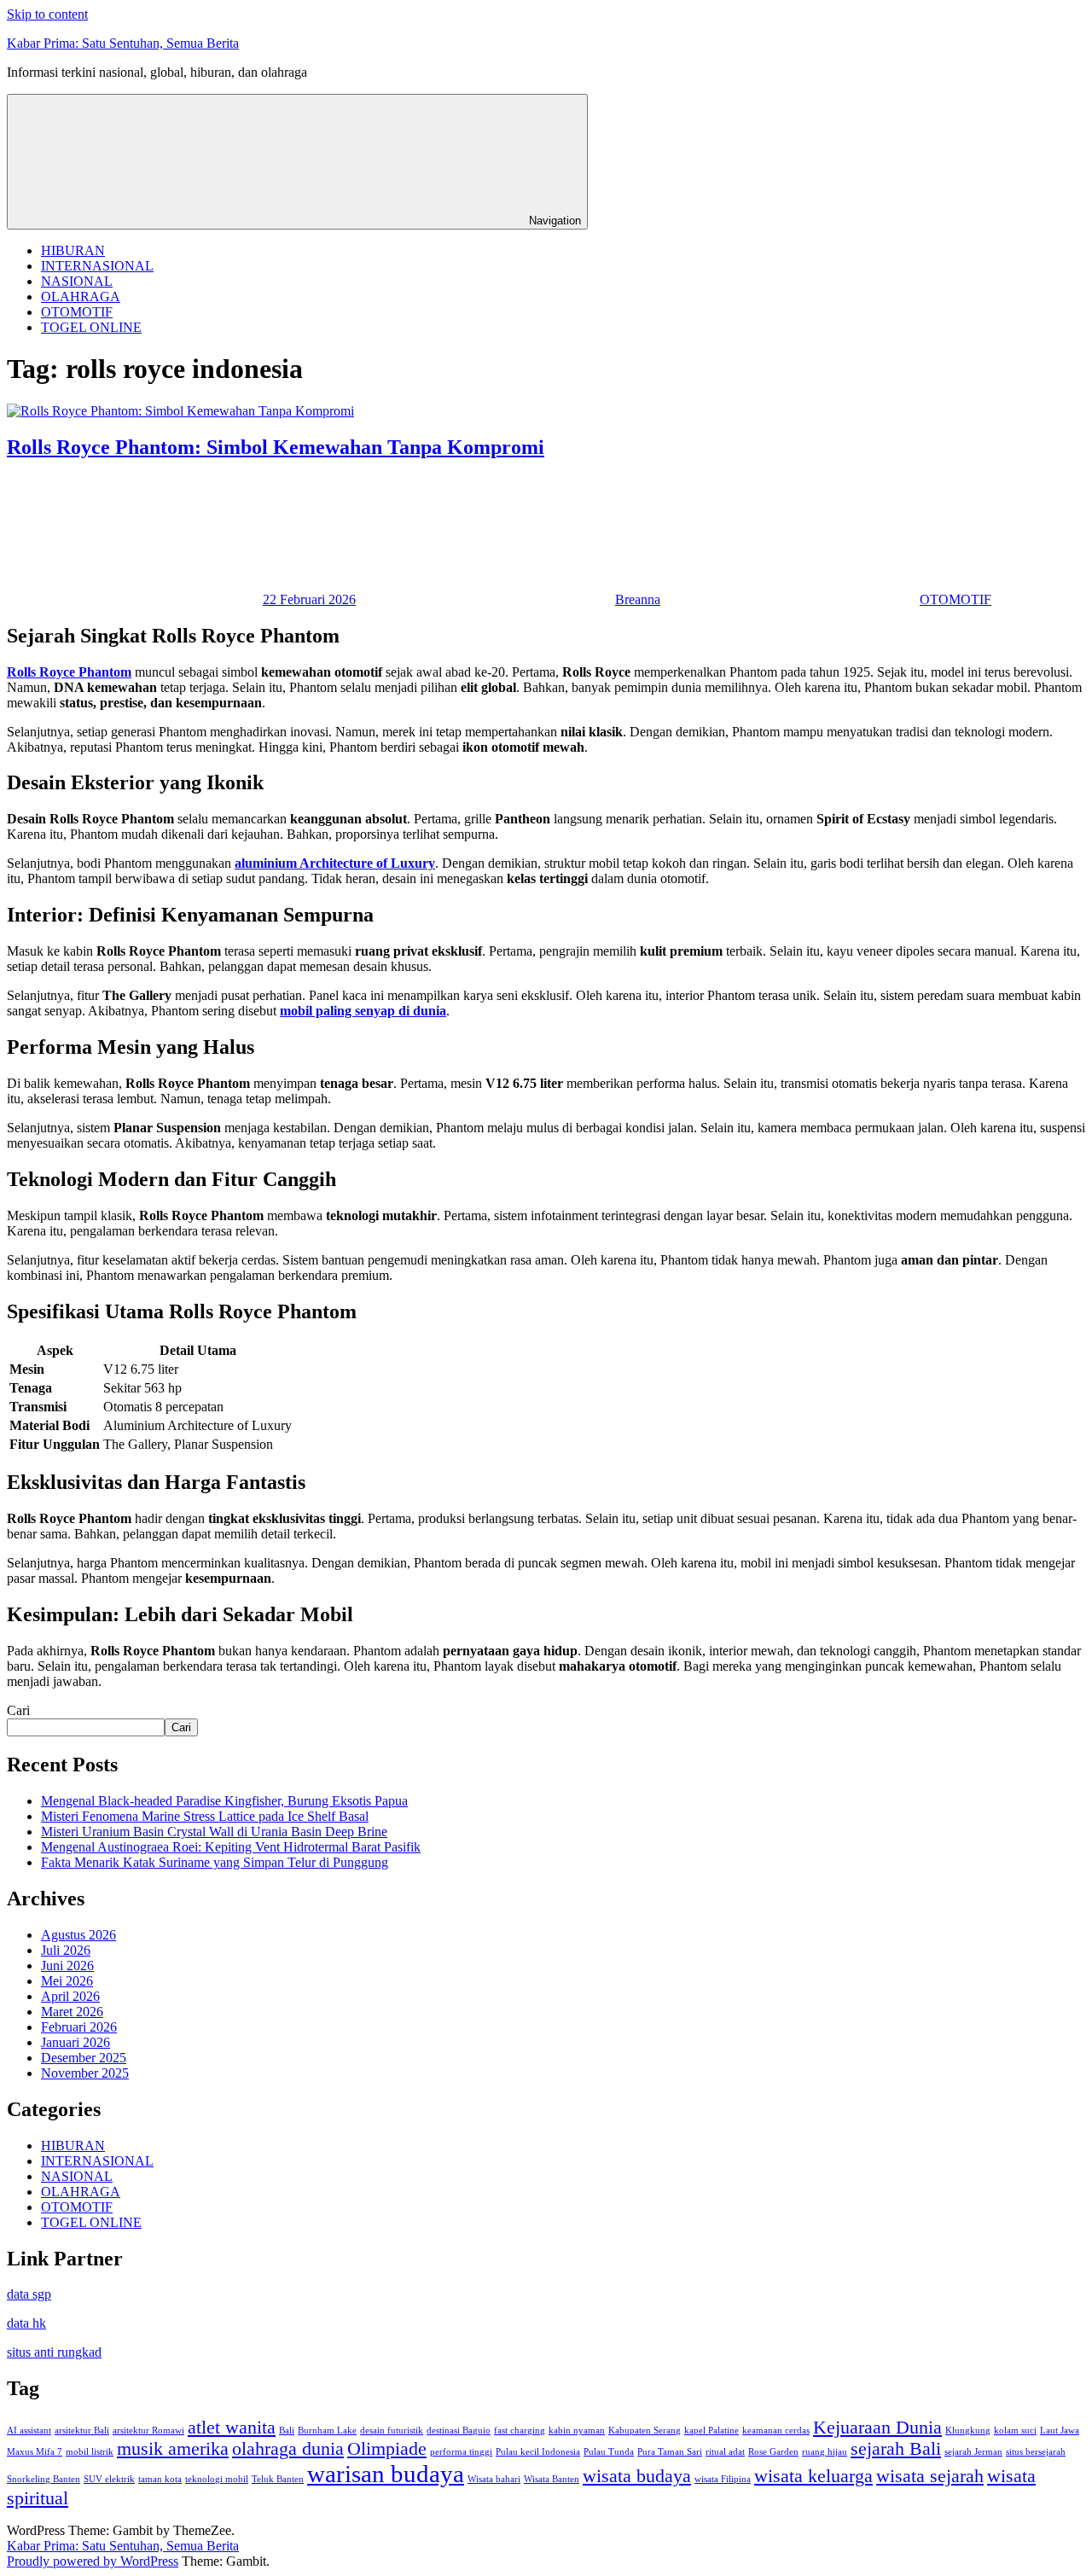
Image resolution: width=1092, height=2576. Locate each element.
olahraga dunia (288, 2449)
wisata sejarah (930, 2476)
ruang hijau (825, 2452)
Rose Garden (773, 2452)
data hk (26, 2323)
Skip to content (47, 14)
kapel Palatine (712, 2431)
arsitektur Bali (82, 2431)
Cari (18, 1710)
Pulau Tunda (609, 2452)
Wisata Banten (552, 2479)
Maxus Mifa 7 (35, 2452)
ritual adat (725, 2452)
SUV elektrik (109, 2479)
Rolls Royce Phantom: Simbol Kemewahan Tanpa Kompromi (276, 447)
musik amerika (173, 2449)
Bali (287, 2431)
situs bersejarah (1036, 2452)
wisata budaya (637, 2476)
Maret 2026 (72, 2012)
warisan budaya (386, 2474)
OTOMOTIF (77, 312)
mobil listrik (90, 2452)
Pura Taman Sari (670, 2452)
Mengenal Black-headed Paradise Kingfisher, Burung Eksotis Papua (224, 1801)
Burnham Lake (327, 2431)
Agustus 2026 (78, 1935)
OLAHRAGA (81, 297)
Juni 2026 (67, 1965)
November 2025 (85, 2073)
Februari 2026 (79, 2027)
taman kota (160, 2479)
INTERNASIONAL (97, 266)
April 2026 (70, 1996)
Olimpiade (387, 2449)
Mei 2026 (67, 1981)
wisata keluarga (813, 2476)
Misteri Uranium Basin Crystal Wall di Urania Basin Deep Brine (214, 1832)
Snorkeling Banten (44, 2479)
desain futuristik (392, 2431)
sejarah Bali (896, 2449)
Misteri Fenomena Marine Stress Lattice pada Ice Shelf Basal (205, 1816)
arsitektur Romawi (148, 2431)
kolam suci (1015, 2431)
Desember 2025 (84, 2058)
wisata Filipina (723, 2479)
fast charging (520, 2431)
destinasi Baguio (459, 2431)
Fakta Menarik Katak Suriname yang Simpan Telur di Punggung (215, 1862)
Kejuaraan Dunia (877, 2428)
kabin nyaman (577, 2431)
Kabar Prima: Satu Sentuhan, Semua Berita (123, 43)
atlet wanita (232, 2428)
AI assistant (29, 2431)
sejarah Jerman (973, 2452)
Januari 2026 (76, 2042)
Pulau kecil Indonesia (538, 2452)
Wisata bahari (494, 2479)
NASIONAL (77, 281)
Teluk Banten (278, 2479)
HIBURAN (73, 250)
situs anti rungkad (54, 2352)
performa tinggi (461, 2452)
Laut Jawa (1060, 2431)
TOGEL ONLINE (91, 327)
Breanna (638, 599)
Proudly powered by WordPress (93, 2561)
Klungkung (968, 2431)
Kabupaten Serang (645, 2431)
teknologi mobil (217, 2479)
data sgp (29, 2294)
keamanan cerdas (776, 2431)
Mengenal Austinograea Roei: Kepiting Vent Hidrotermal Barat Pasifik (231, 1847)
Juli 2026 (66, 1950)
